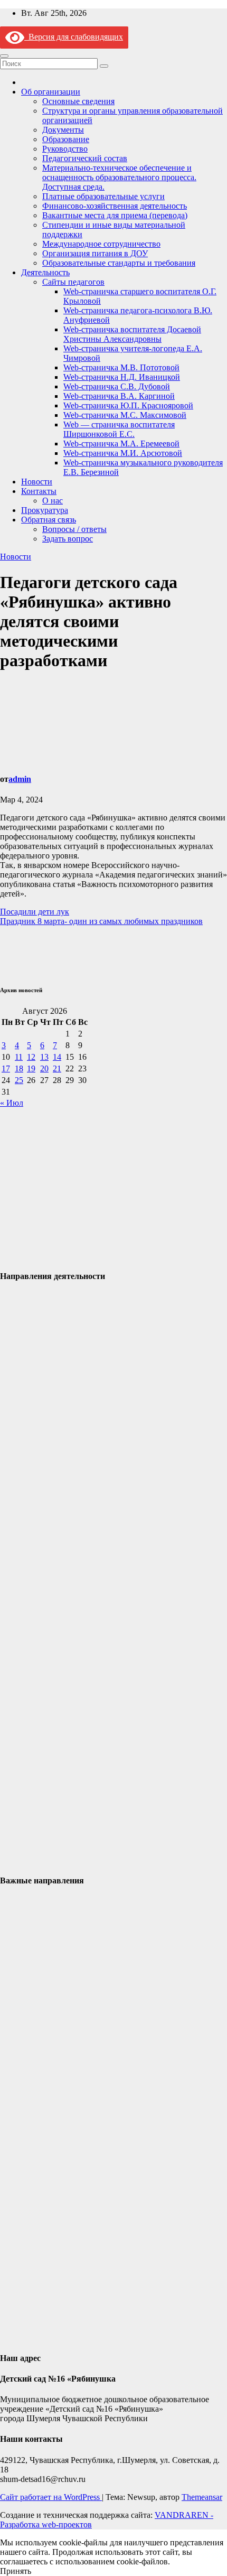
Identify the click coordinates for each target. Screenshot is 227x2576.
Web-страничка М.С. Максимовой (125, 415)
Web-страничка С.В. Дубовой (117, 386)
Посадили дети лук (35, 912)
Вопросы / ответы (74, 529)
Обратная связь (49, 520)
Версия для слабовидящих (74, 37)
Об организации (51, 92)
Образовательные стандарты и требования (119, 263)
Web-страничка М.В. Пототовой (121, 367)
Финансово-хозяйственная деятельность (115, 206)
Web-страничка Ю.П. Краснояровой (128, 405)
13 (44, 1057)
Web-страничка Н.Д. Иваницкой (122, 377)
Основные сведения (78, 101)
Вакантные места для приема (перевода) (115, 215)
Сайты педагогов (73, 282)
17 (6, 1068)
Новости (37, 482)
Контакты (39, 491)
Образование (66, 139)
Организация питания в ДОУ (95, 253)
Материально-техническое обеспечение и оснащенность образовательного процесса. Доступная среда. (119, 177)
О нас (53, 501)
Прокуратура (45, 510)
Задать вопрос (68, 539)
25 (19, 1080)
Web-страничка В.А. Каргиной (119, 396)
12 (31, 1057)
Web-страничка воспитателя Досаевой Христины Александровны (132, 334)
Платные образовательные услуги (103, 196)
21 (57, 1068)
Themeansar (202, 2497)
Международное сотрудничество (101, 244)
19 (31, 1068)
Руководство (65, 149)
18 (19, 1068)
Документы (63, 130)
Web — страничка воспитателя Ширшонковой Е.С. (119, 429)
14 (57, 1057)
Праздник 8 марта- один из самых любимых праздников (101, 921)
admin (20, 779)
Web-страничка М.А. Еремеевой (121, 444)
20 (44, 1068)
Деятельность (45, 272)
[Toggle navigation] (4, 56)
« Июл (12, 1103)
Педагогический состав (85, 158)
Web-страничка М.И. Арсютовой (123, 453)
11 (19, 1057)
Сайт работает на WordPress (51, 2497)
